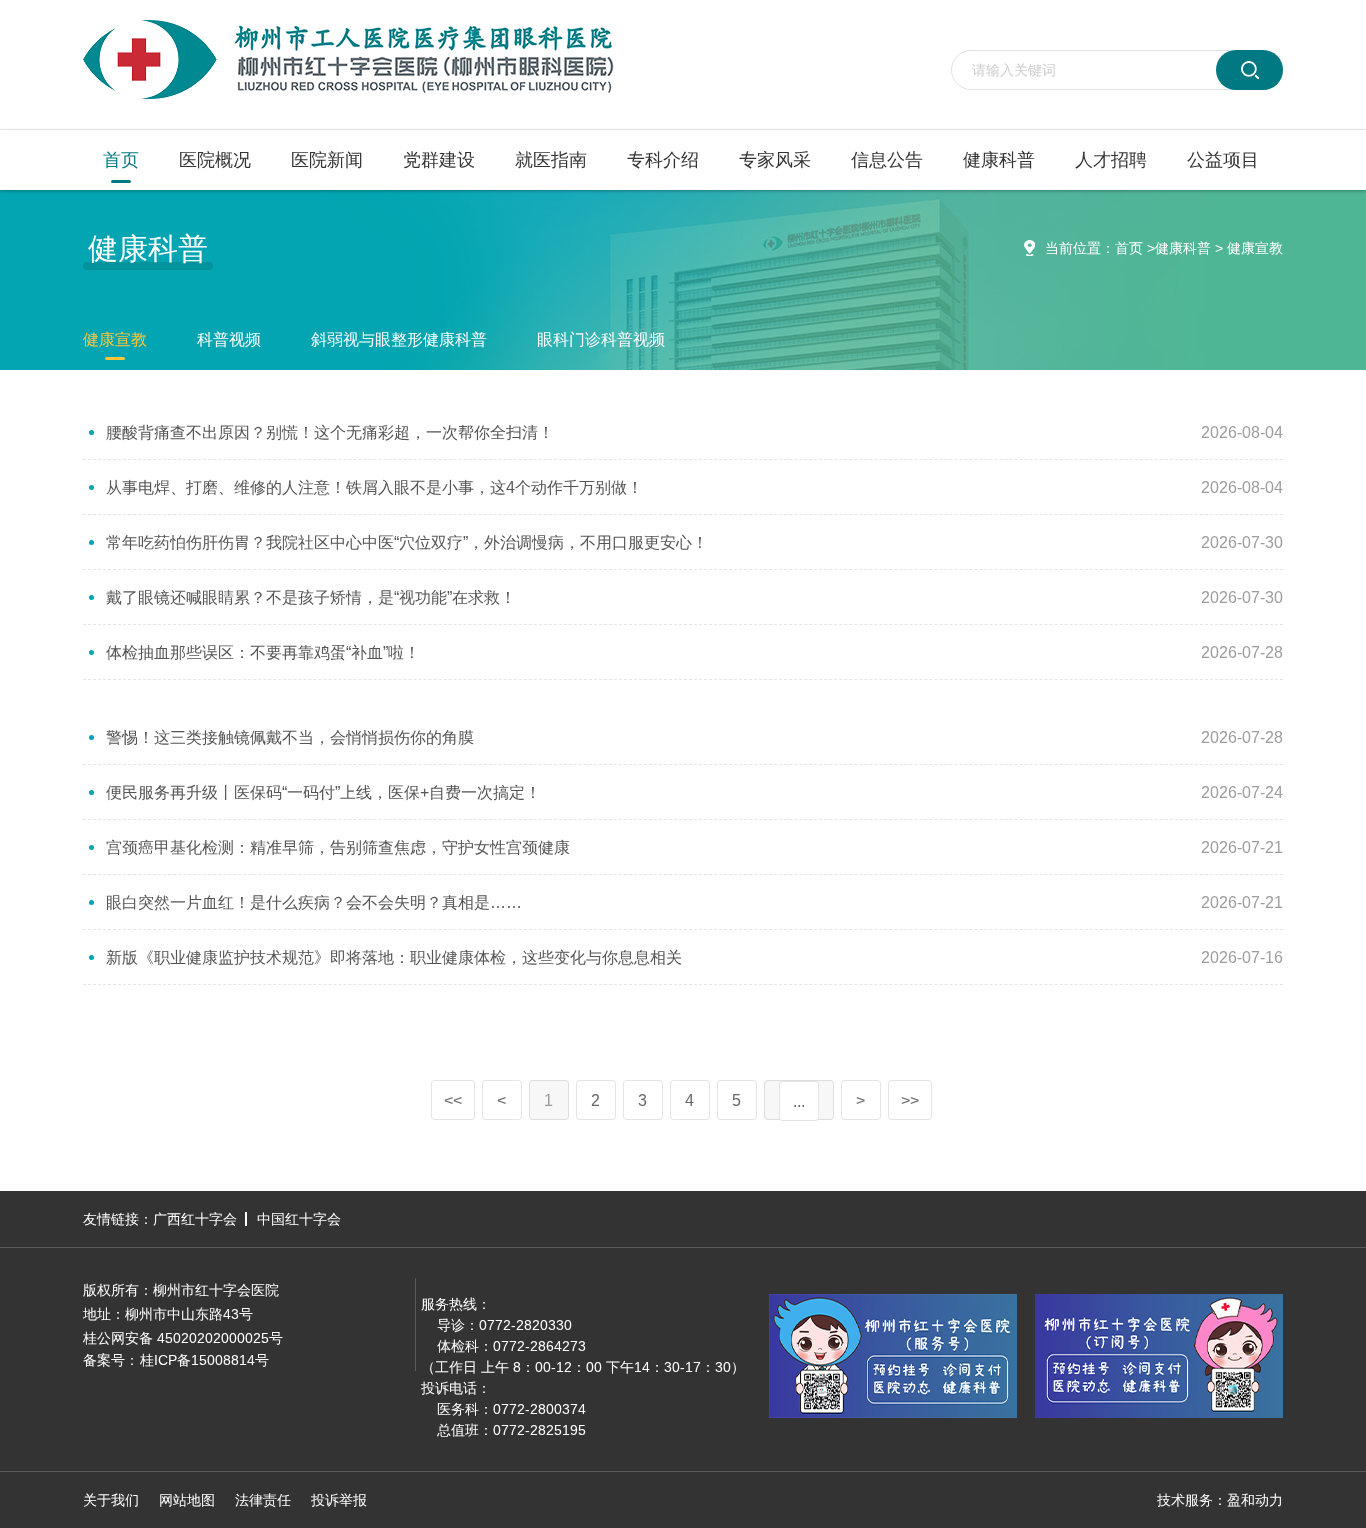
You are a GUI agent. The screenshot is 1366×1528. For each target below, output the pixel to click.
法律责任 (263, 1500)
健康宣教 (1255, 248)
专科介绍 (663, 160)
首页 (121, 160)
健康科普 (999, 160)
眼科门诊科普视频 (601, 339)
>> (910, 1100)
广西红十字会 (195, 1219)
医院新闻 (327, 160)
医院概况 (215, 160)
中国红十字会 (299, 1219)
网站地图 (187, 1500)
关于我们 (111, 1500)
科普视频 (229, 339)
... (799, 1101)
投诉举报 (339, 1500)
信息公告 (887, 160)
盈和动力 (1255, 1500)
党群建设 (439, 160)
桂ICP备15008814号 (204, 1360)
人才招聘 (1111, 160)
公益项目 (1223, 160)
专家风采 (775, 160)
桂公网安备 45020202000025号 (183, 1338)
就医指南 (551, 160)
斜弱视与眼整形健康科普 (399, 339)
